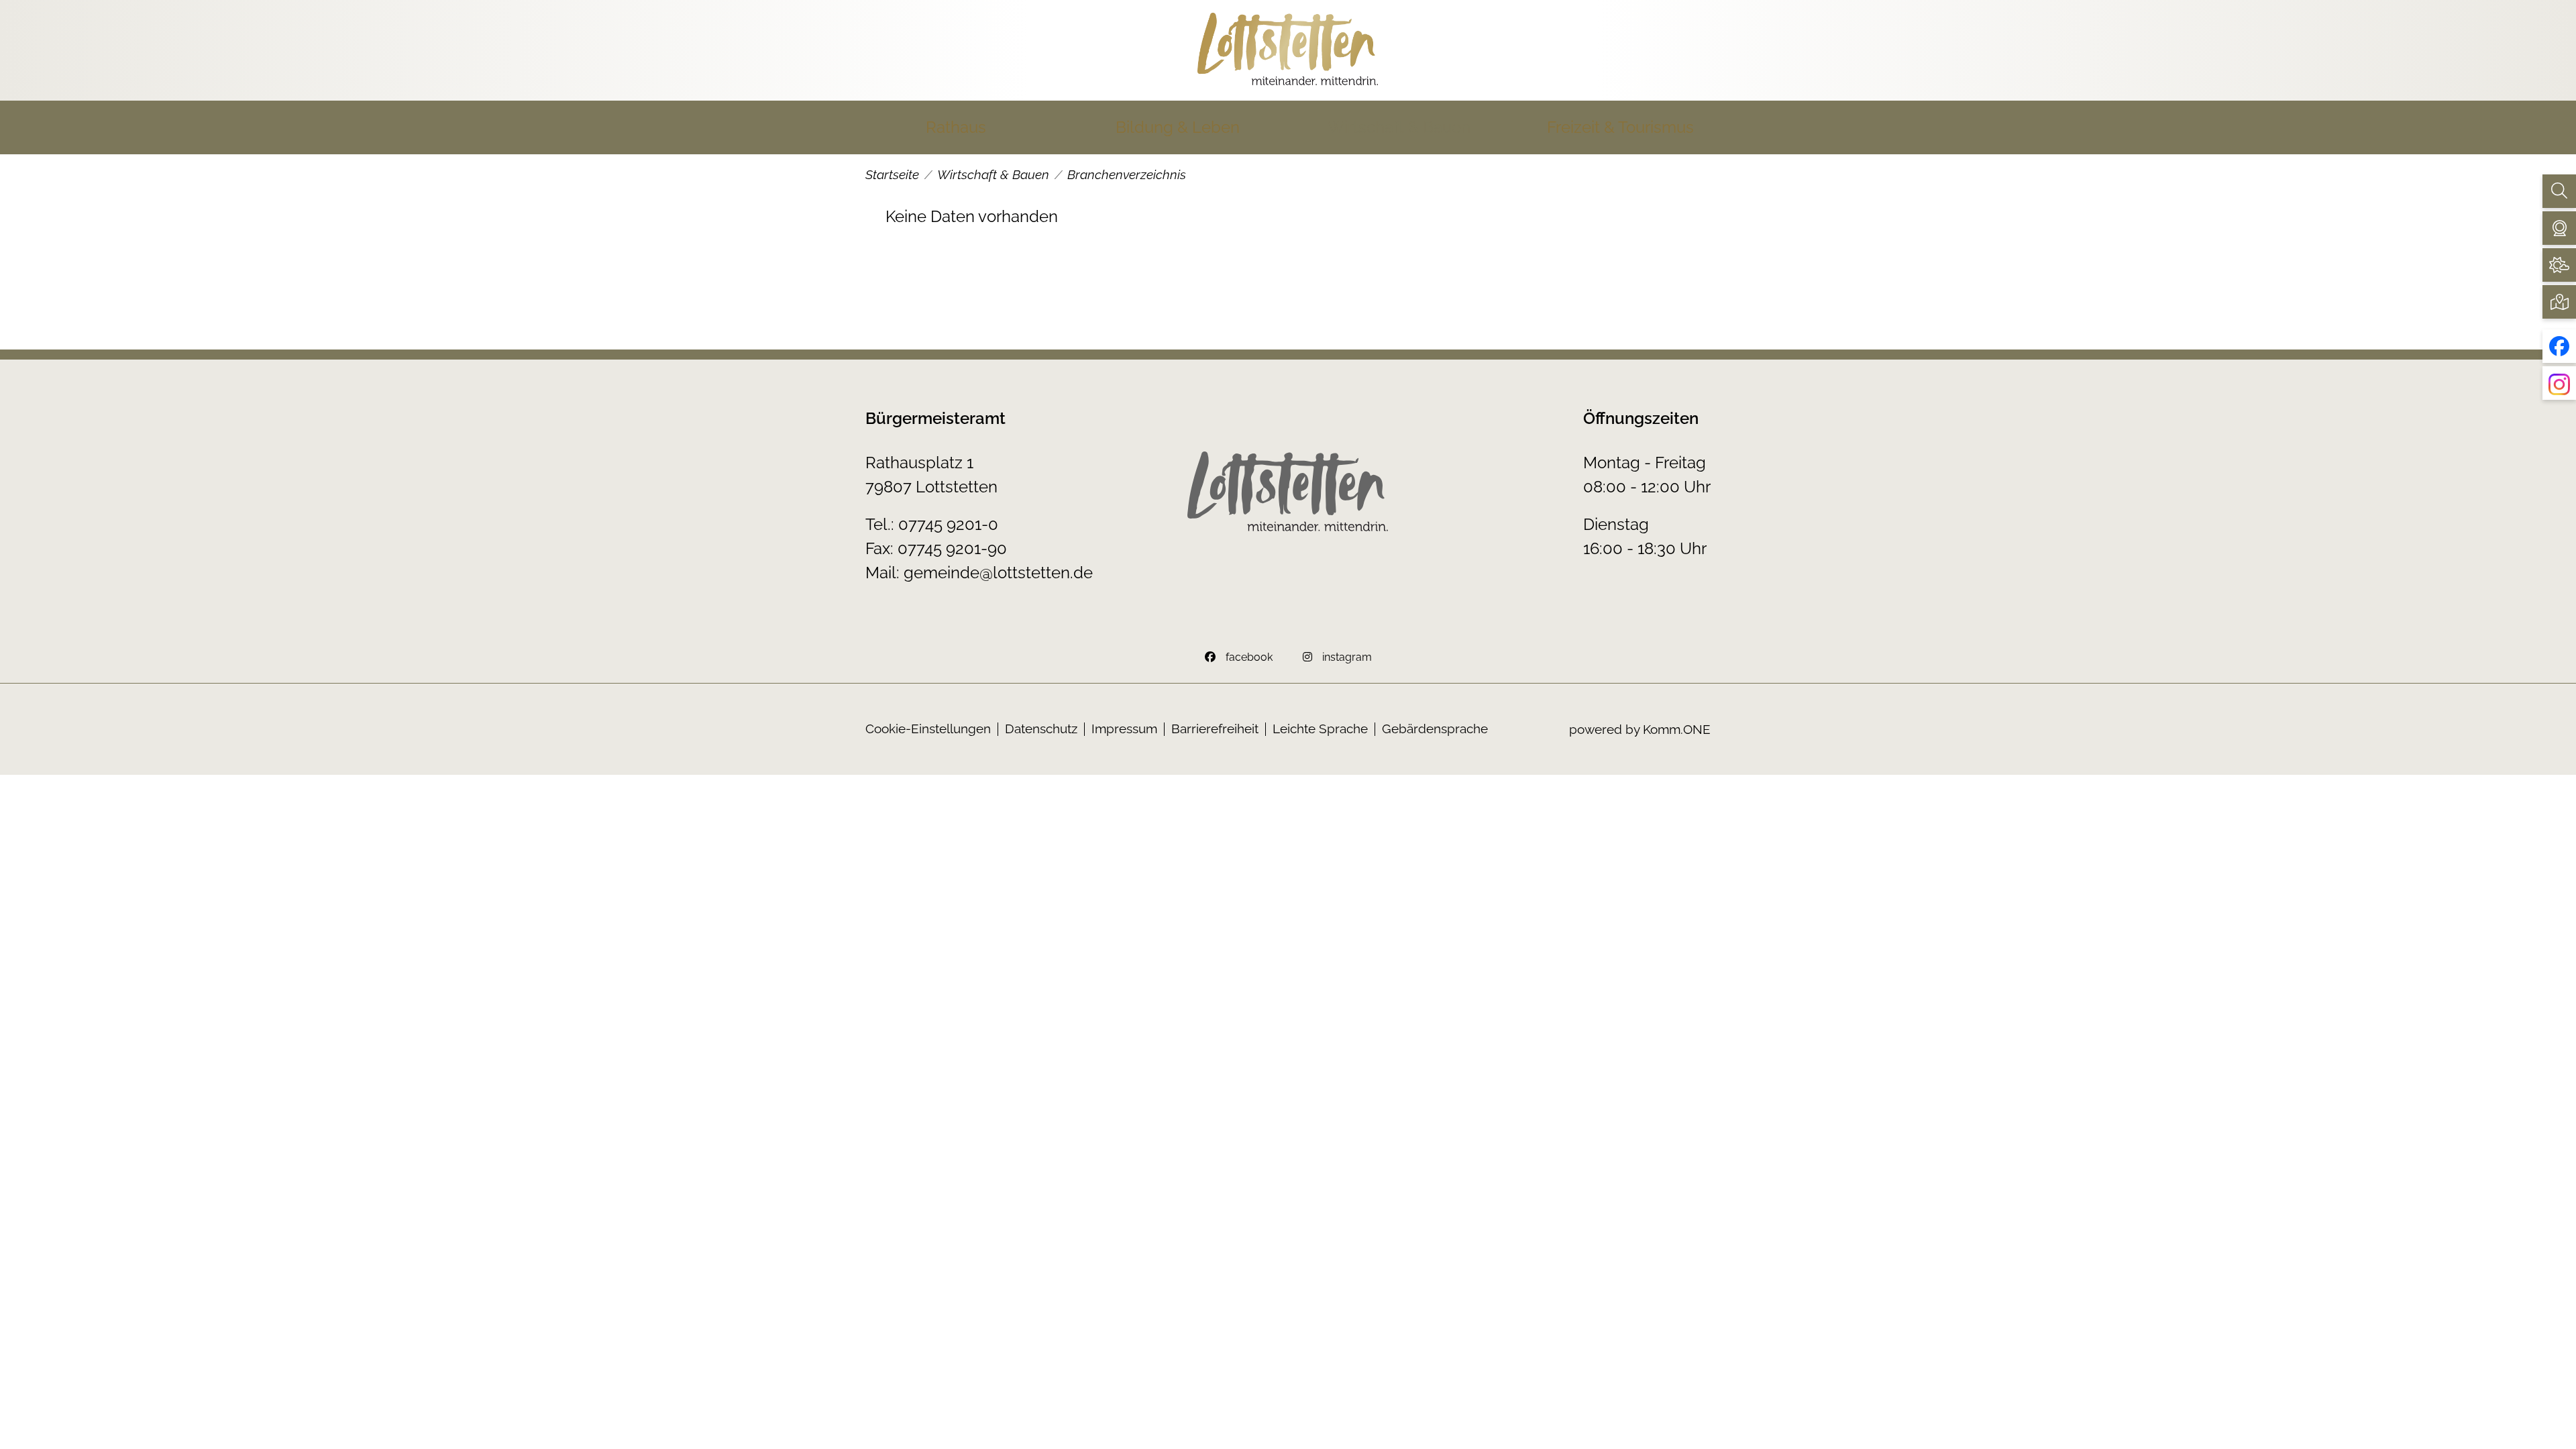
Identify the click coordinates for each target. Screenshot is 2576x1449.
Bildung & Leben (1178, 127)
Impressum (1124, 729)
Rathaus (956, 127)
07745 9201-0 (948, 524)
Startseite (892, 174)
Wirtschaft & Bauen (1399, 127)
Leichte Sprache (1320, 729)
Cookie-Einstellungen (928, 729)
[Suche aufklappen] (2559, 191)
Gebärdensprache (1435, 729)
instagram (1347, 657)
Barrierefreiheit (1215, 729)
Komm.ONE (1677, 729)
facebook (1249, 657)
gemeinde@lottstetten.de (998, 573)
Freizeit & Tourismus (1620, 127)
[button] (2559, 228)
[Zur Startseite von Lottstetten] (1288, 50)
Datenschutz (1041, 729)
